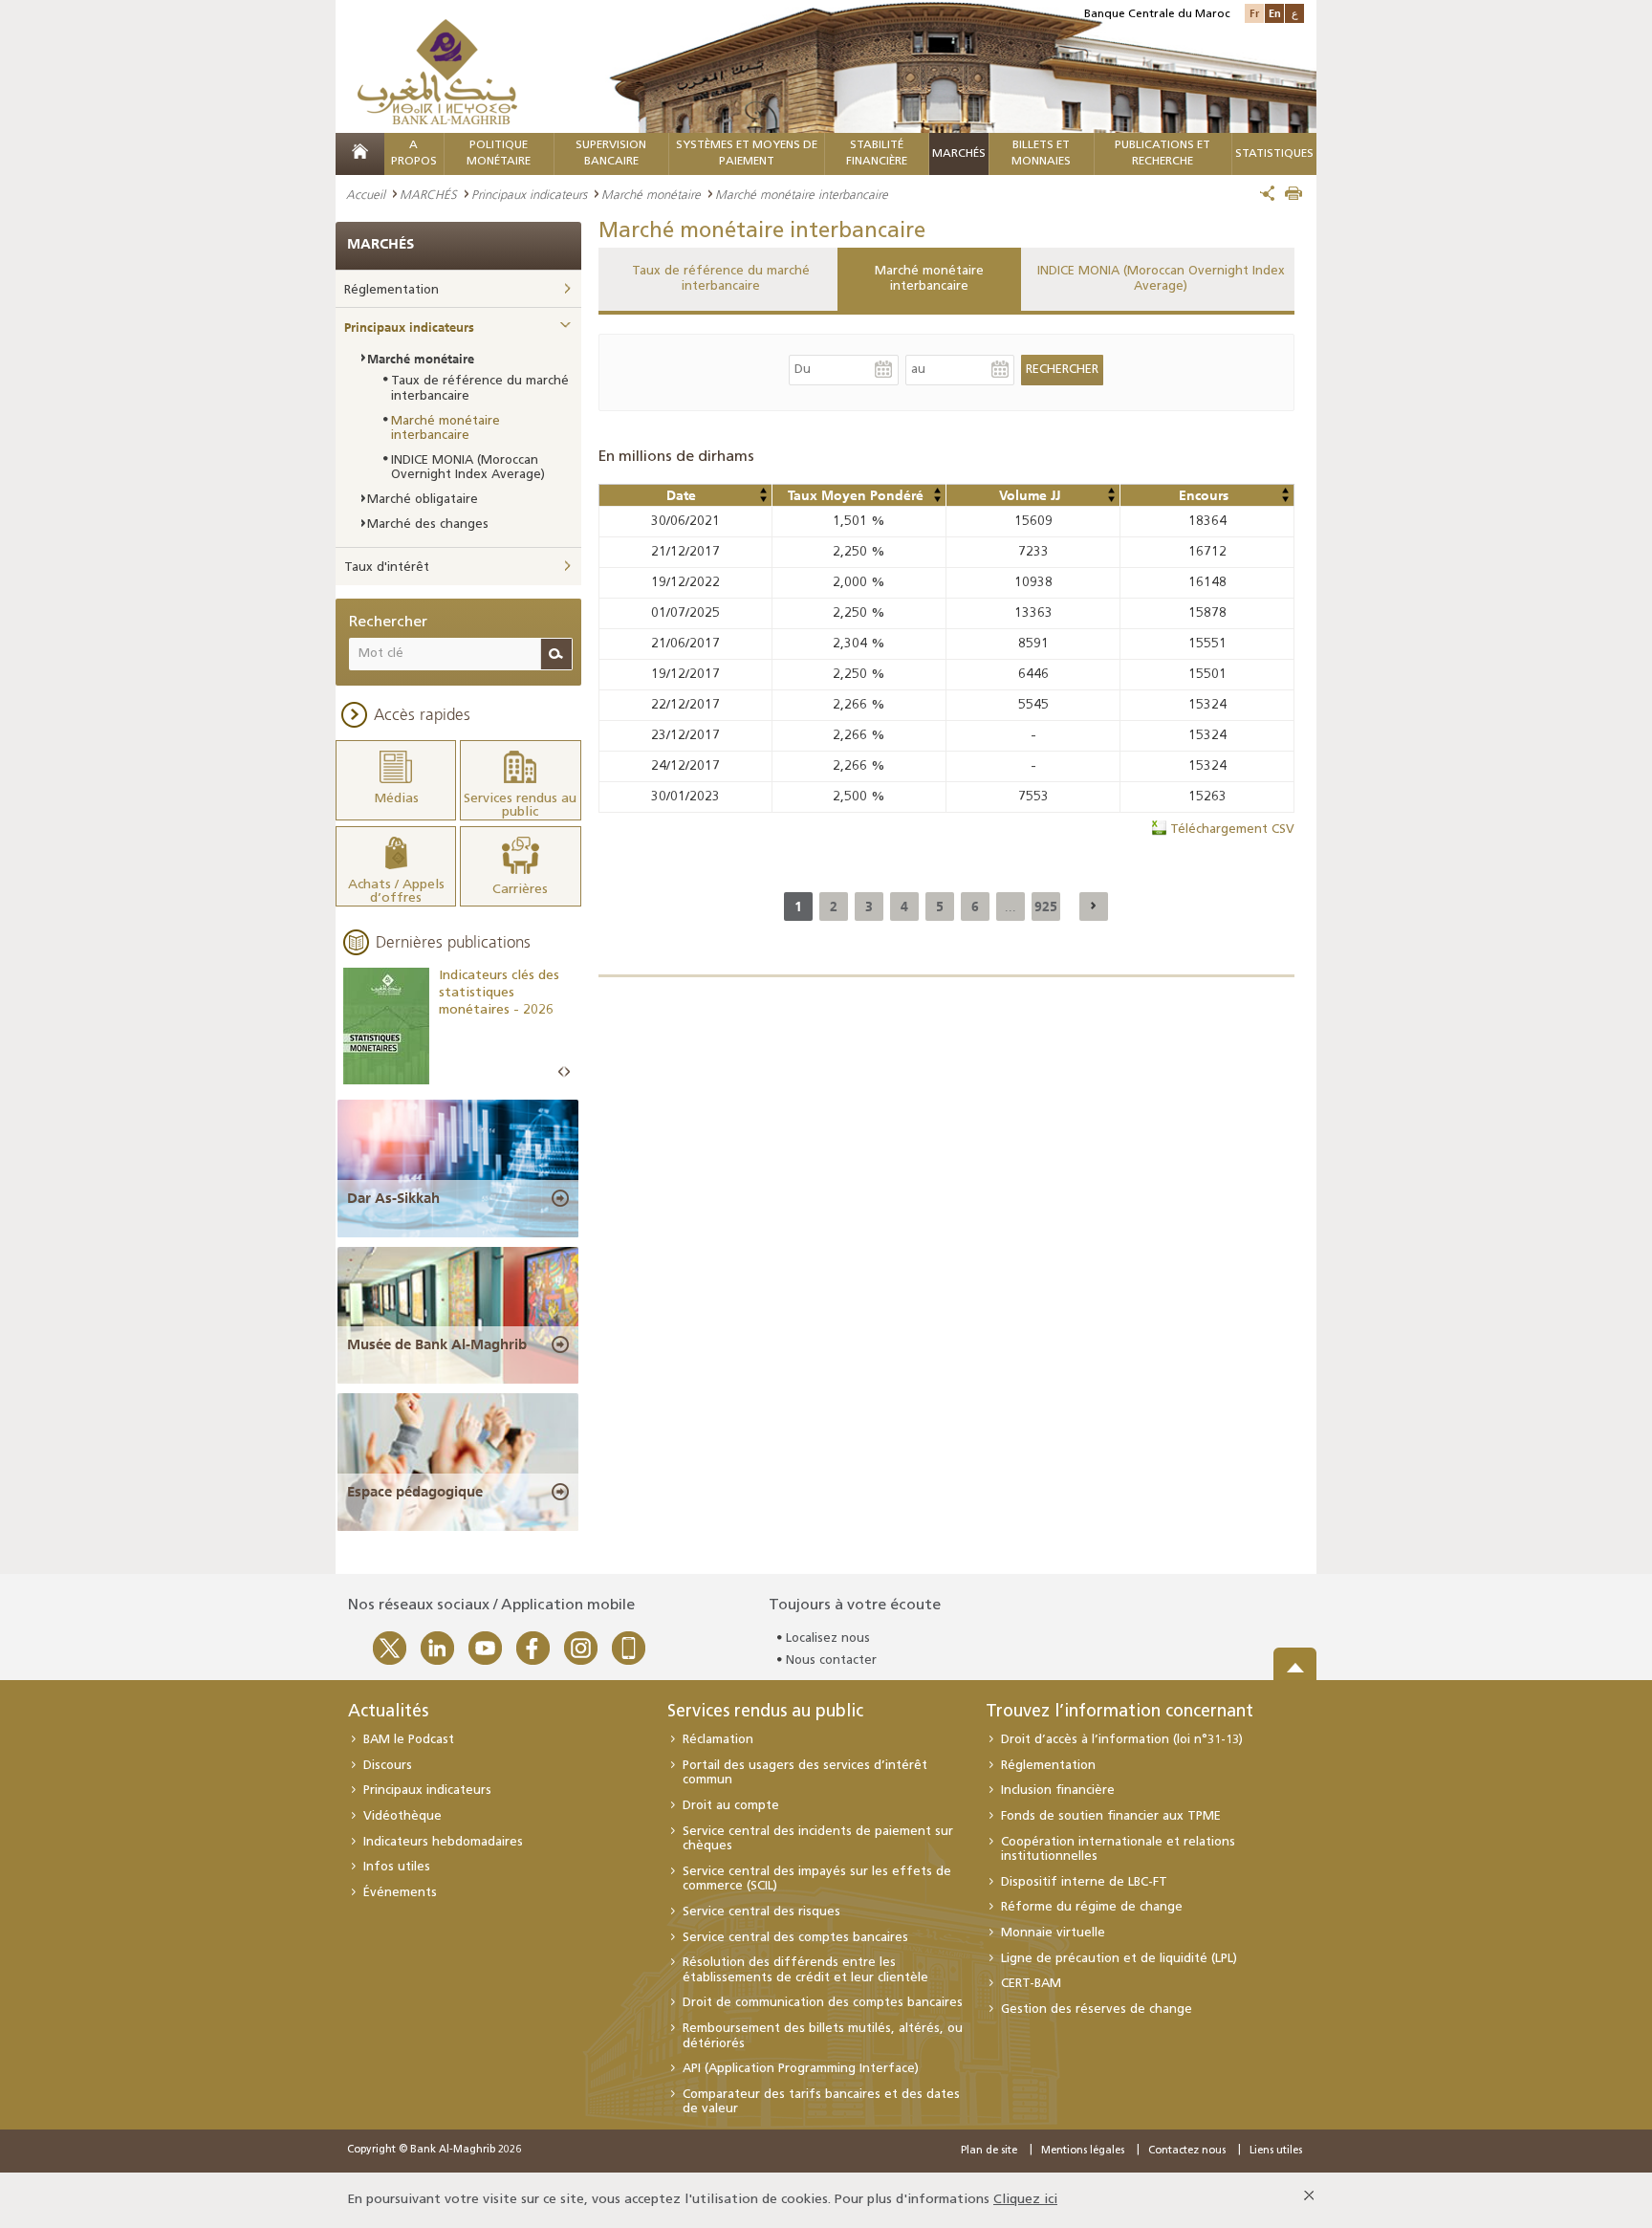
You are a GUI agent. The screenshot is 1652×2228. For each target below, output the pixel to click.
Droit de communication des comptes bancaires (823, 2003)
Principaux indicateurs (529, 194)
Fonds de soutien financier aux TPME (1111, 1816)
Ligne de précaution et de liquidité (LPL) (1119, 1959)
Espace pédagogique (415, 1492)
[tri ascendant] (763, 491)
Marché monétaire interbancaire (929, 279)
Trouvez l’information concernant (1119, 1713)
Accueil (366, 194)
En (1275, 13)
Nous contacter (831, 1660)
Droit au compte (731, 1806)
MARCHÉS (959, 154)
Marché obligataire (423, 500)
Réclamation (718, 1740)
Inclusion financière (1058, 1791)
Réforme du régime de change (1092, 1907)
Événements (400, 1893)
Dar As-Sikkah (393, 1198)
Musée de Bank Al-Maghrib (437, 1344)
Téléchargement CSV (1232, 830)
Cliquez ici (1025, 2200)
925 (1046, 906)
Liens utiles (1276, 2151)
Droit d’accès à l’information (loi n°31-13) (1122, 1740)
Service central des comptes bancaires (795, 1938)
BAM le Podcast (409, 1740)
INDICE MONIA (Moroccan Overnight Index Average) (1161, 279)
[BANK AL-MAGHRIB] (437, 71)
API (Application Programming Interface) (801, 2069)
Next (567, 1072)
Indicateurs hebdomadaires (443, 1842)
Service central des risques (761, 1912)
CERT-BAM (1031, 1984)
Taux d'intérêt (387, 568)
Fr (1254, 13)
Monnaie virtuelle (1053, 1933)
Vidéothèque (402, 1816)
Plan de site (989, 2151)
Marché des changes (428, 524)
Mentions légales (1083, 2151)
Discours (388, 1766)
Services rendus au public (765, 1713)
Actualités (388, 1713)
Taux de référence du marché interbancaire (721, 279)
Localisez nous (828, 1638)
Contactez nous (1187, 2151)
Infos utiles (397, 1867)
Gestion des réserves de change (1097, 2010)
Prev (561, 1072)
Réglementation (391, 290)
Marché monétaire (651, 194)
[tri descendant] (763, 499)
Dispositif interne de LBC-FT (1084, 1882)
